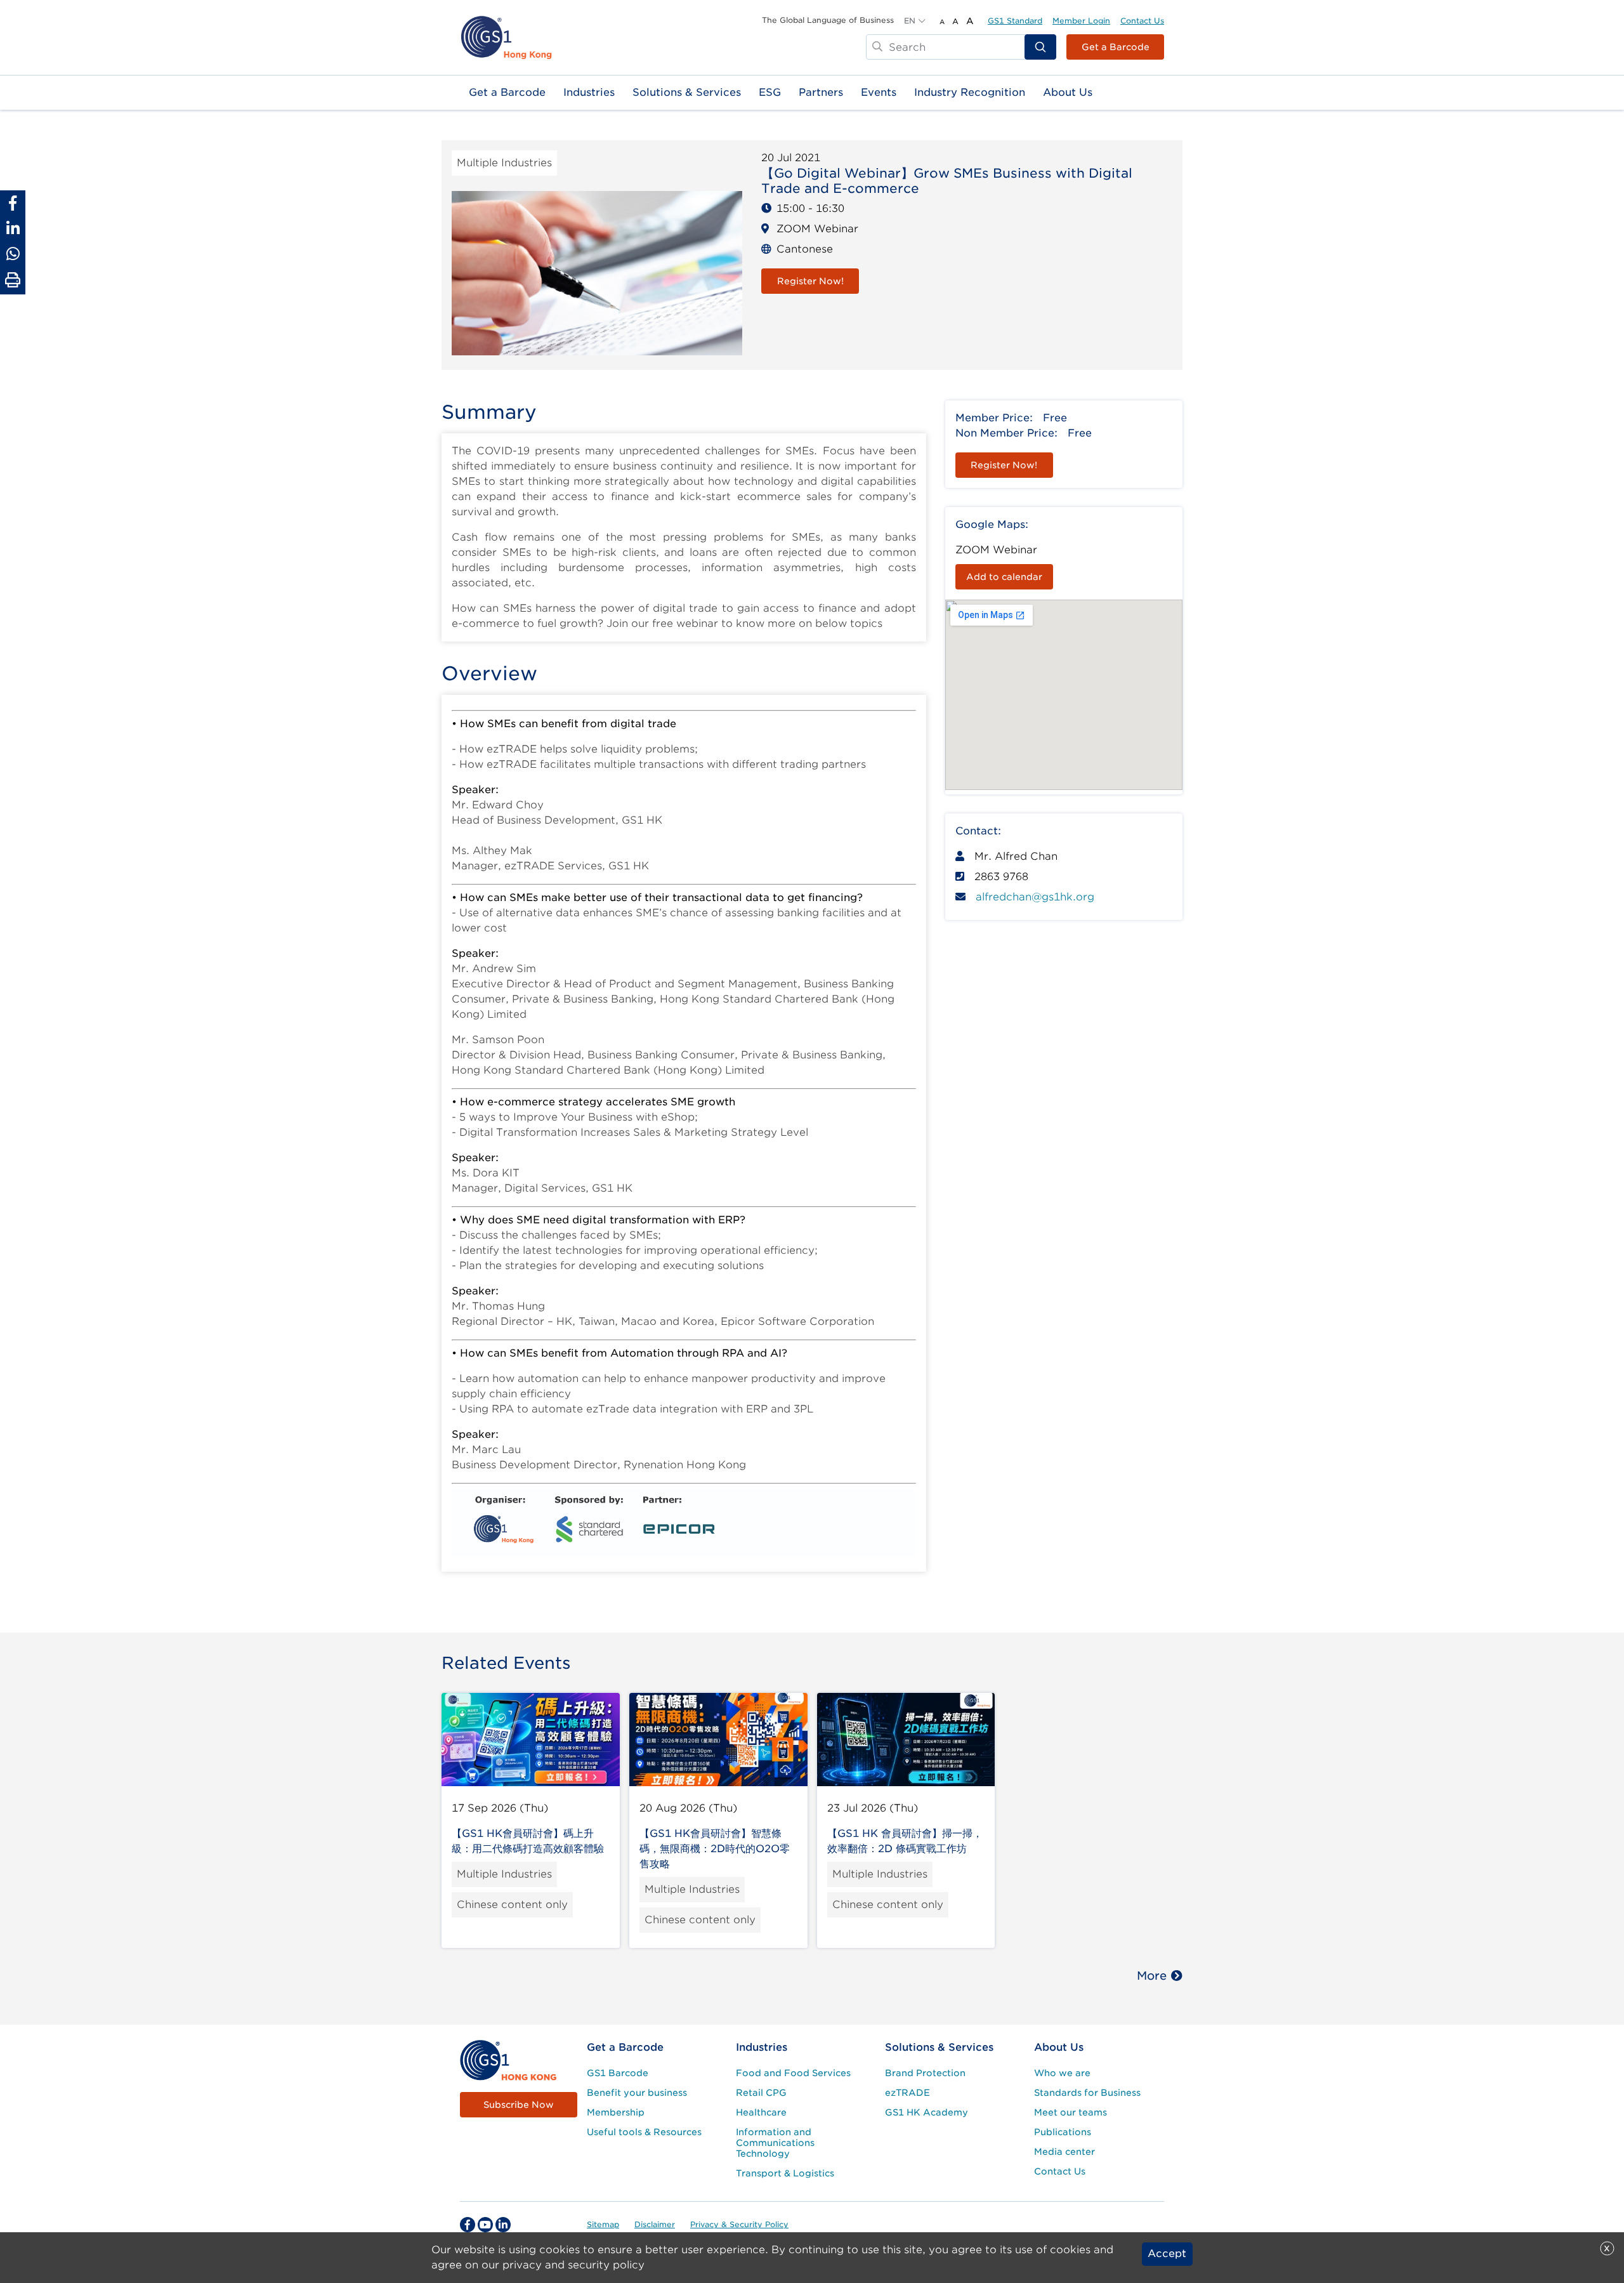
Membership (616, 2112)
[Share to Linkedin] (13, 228)
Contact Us (1142, 21)
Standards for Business (1087, 2093)
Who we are (1062, 2073)
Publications (1063, 2132)
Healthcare (761, 2112)
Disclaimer (655, 2224)
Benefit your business (637, 2093)
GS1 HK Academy (927, 2112)
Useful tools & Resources (644, 2132)
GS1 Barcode (618, 2073)
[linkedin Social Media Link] (503, 2225)
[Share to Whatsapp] (13, 254)
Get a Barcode (1116, 47)
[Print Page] (13, 280)
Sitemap (603, 2224)
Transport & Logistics (785, 2173)
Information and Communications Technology (775, 2143)
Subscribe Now (519, 2105)
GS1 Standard (1015, 21)
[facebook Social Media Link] (468, 2225)
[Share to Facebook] (13, 203)
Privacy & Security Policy (739, 2224)
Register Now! (810, 281)
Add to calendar (1004, 577)
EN (910, 21)
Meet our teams (1071, 2112)
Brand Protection (925, 2073)
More (1152, 1976)
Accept (1167, 2254)
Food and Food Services (793, 2073)
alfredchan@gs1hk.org (1035, 897)
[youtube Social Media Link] (485, 2225)
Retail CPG (761, 2093)
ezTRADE (907, 2093)
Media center (1064, 2152)
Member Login (1081, 21)
